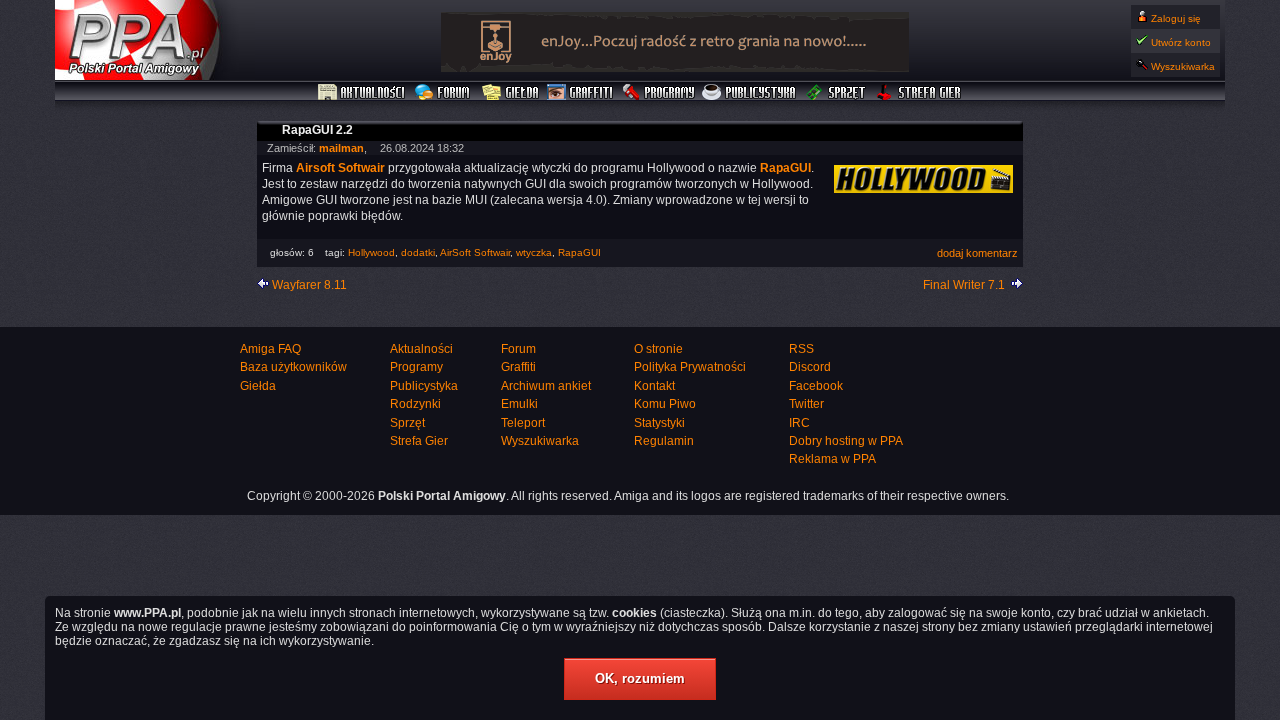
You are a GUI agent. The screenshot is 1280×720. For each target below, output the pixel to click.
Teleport (523, 423)
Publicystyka (750, 93)
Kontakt (654, 386)
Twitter (806, 404)
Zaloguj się (1176, 18)
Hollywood (371, 252)
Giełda (510, 93)
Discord (810, 367)
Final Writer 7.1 (964, 285)
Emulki (519, 404)
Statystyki (659, 423)
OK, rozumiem (640, 678)
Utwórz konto (1181, 42)
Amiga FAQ (270, 349)
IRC (799, 423)
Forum (444, 93)
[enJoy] (675, 68)
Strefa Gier (919, 93)
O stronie (658, 349)
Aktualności (362, 93)
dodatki (418, 252)
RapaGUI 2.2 (317, 130)
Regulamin (664, 441)
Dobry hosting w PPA (846, 441)
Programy (658, 93)
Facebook (816, 386)
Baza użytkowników (293, 367)
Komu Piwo (665, 404)
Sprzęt (836, 93)
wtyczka (534, 252)
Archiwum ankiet (546, 386)
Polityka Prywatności (690, 367)
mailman (341, 148)
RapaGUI (579, 252)
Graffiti (580, 93)
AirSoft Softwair (475, 252)
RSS (801, 349)
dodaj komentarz (977, 253)
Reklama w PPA (832, 459)
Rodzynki (415, 404)
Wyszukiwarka (1183, 66)
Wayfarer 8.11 (309, 285)
